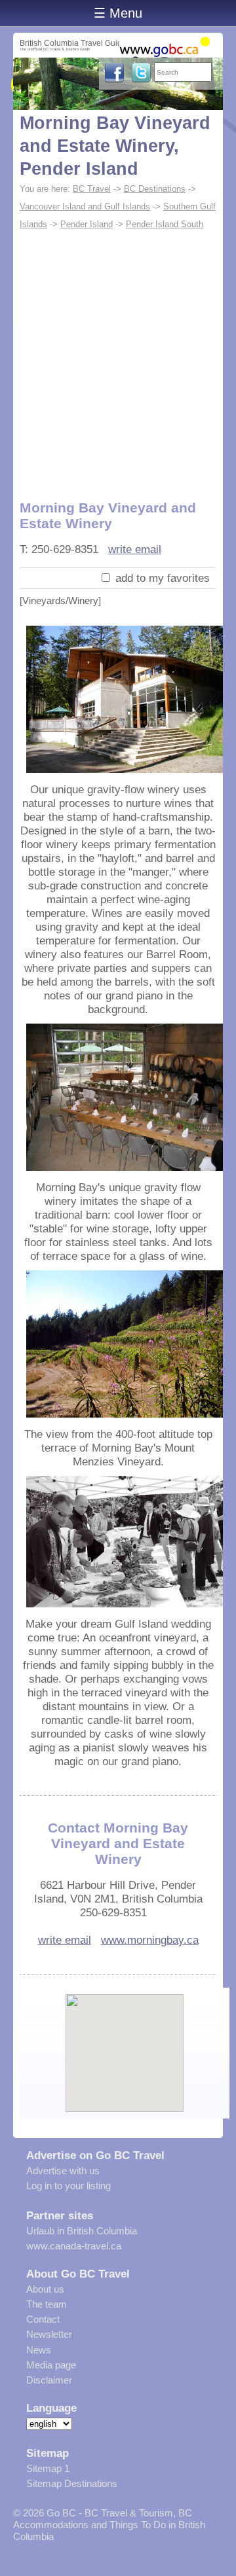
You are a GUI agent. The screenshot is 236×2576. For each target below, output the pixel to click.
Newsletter (49, 2334)
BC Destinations (155, 189)
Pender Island (87, 224)
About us (45, 2289)
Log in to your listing (69, 2186)
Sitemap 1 (48, 2468)
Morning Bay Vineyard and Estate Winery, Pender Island (115, 146)
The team (47, 2304)
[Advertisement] (118, 357)
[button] (125, 2042)
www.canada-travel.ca (74, 2246)
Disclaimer (49, 2380)
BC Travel (92, 189)
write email (135, 549)
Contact (43, 2319)
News (39, 2350)
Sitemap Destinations (72, 2483)
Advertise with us (63, 2171)
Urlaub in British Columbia (82, 2231)
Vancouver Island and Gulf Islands (85, 206)
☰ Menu (118, 13)
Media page (51, 2365)
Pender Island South (165, 224)
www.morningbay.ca (150, 1940)
